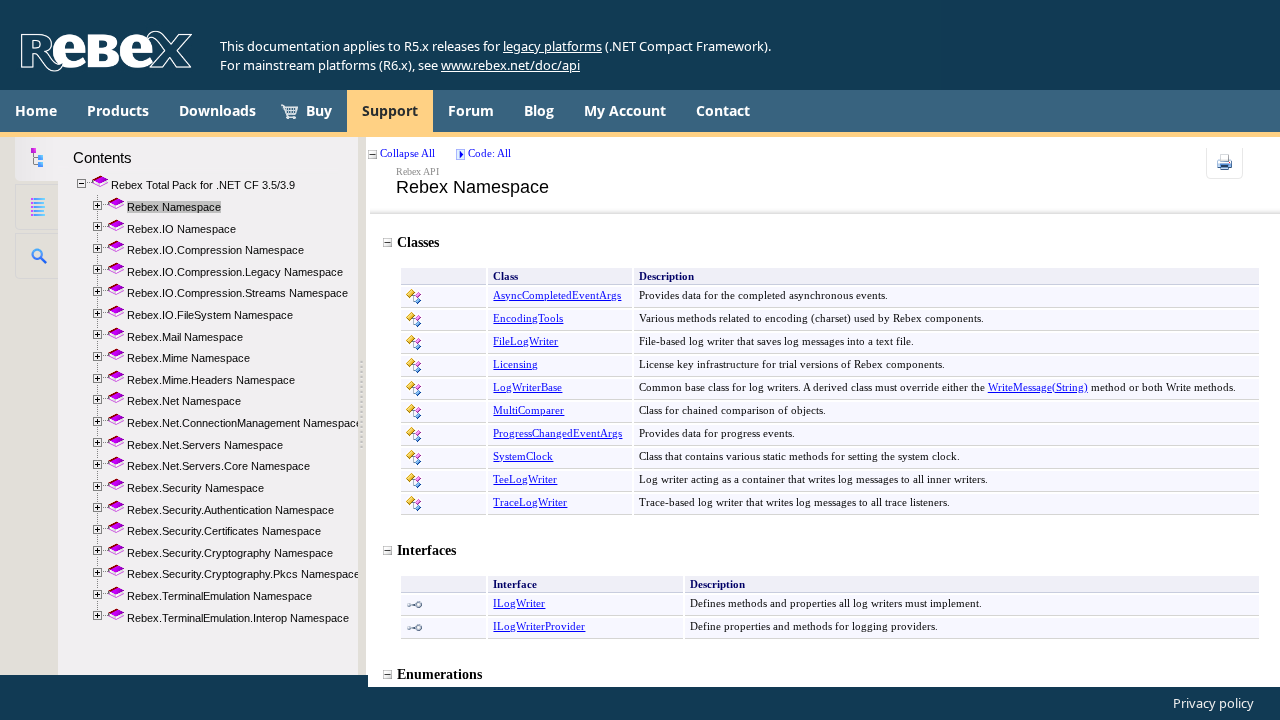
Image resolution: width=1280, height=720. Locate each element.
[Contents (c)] (36, 158)
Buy (319, 110)
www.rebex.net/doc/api (510, 65)
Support (390, 110)
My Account (625, 110)
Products (118, 110)
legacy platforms (552, 46)
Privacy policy (1213, 703)
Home (36, 110)
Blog (539, 110)
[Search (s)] (36, 256)
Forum (471, 110)
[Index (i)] (36, 207)
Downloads (217, 110)
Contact (723, 110)
